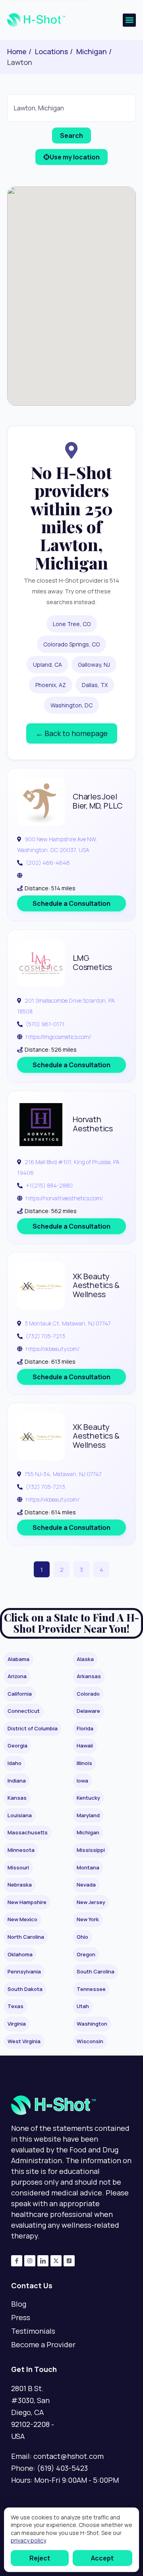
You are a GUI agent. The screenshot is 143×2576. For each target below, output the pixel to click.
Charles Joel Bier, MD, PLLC (98, 801)
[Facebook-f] (17, 2261)
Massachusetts (28, 1832)
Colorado (88, 1694)
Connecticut (24, 1711)
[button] (129, 20)
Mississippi (91, 1850)
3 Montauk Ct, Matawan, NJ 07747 (68, 1323)
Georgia (17, 1745)
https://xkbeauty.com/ (53, 1349)
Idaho (14, 1763)
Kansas (17, 1798)
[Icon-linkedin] (43, 2261)
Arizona (17, 1676)
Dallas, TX (95, 685)
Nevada (86, 1885)
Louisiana (20, 1815)
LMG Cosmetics (92, 962)
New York (88, 1919)
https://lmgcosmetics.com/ (58, 1037)
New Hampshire (27, 1902)
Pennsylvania (24, 1971)
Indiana (17, 1781)
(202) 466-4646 (48, 863)
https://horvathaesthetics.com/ (64, 1198)
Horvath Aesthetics (93, 1124)
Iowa (82, 1781)
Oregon (86, 1954)
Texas (15, 2006)
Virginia (17, 2024)
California (20, 1694)
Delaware (88, 1711)
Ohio (82, 1937)
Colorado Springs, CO (71, 644)
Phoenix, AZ (51, 685)
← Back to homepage (72, 733)
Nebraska (20, 1885)
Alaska (85, 1659)
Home (17, 51)
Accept (102, 2558)
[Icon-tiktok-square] (69, 2261)
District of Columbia (33, 1728)
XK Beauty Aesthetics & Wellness (96, 1285)
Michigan (92, 51)
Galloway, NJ (94, 665)
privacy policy (28, 2540)
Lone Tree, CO (72, 624)
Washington (92, 2024)
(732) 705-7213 (45, 1336)
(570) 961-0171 (45, 1024)
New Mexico (22, 1919)
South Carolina (96, 1971)
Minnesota (21, 1850)
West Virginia (24, 2041)
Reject (40, 2558)
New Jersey (91, 1902)
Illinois (84, 1763)
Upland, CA (47, 665)
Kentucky (88, 1798)
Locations (51, 51)
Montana (88, 1867)
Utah (83, 2006)
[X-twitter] (56, 2261)
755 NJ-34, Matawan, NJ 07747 (63, 1474)
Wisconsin (90, 2041)
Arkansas (89, 1676)
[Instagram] (30, 2261)
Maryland (88, 1815)
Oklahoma (20, 1954)
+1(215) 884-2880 (49, 1185)
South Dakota (25, 1989)
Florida (85, 1728)
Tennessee (91, 1989)
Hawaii (85, 1745)
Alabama (18, 1659)
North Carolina (26, 1937)
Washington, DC (71, 705)
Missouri (18, 1867)
